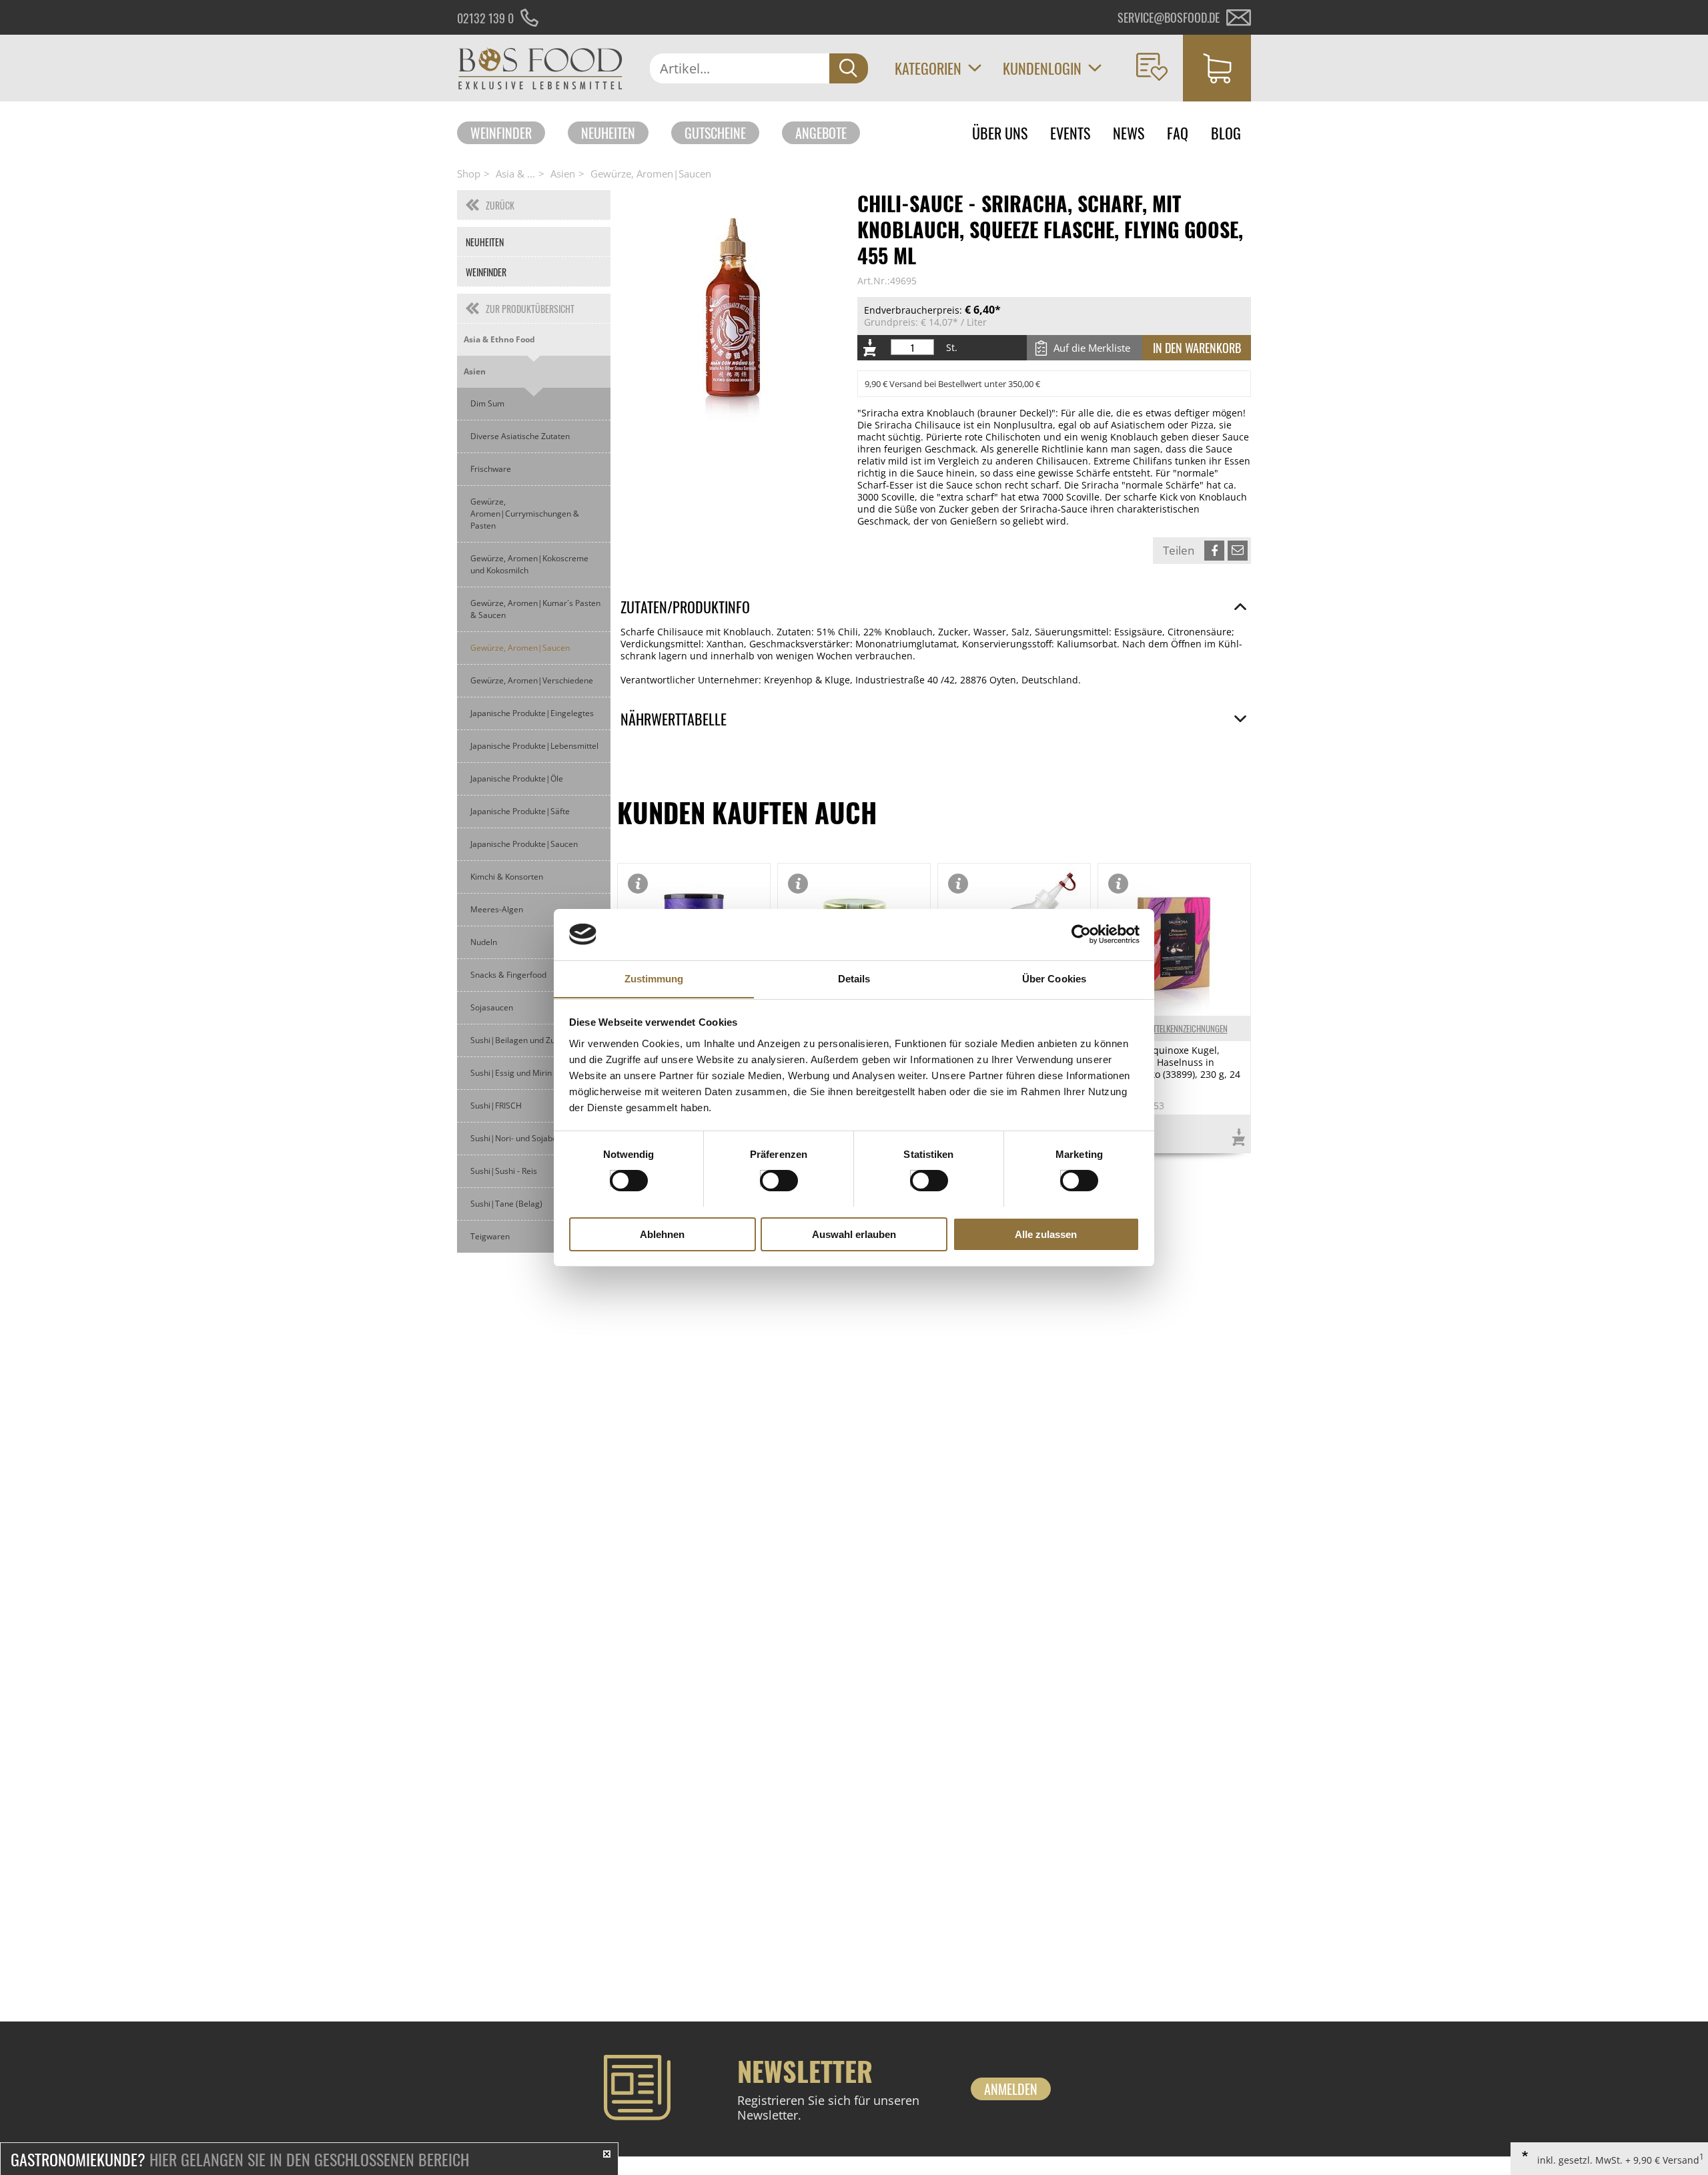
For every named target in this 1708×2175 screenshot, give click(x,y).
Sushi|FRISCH (496, 1106)
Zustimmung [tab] (654, 978)
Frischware (491, 469)
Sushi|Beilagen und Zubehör (524, 1040)
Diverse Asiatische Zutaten (520, 436)
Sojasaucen (492, 1007)
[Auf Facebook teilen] (1214, 551)
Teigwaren (490, 1236)
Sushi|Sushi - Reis (504, 1171)
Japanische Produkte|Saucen (524, 844)
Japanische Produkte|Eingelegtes (532, 713)
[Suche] (849, 68)
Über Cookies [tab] (1054, 978)
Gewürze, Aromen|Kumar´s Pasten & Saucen (535, 609)
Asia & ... (515, 174)
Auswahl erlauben (854, 1234)
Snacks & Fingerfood (508, 975)
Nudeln (484, 942)
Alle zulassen (1046, 1234)
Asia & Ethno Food (499, 339)
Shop (469, 174)
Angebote (821, 133)
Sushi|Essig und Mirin (511, 1073)
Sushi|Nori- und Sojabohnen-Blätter (537, 1138)
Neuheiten (608, 133)
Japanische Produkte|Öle (517, 779)
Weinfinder (501, 133)
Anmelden (1011, 2089)
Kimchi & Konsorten (507, 877)
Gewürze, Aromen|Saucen (651, 174)
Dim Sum (487, 403)
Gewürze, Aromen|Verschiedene (532, 680)
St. (952, 348)
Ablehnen (662, 1234)
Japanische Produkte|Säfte (520, 811)
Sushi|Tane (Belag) (506, 1204)
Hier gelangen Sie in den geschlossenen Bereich (240, 2159)
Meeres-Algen (497, 909)
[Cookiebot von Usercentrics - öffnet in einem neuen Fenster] (1081, 934)
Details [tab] (854, 978)
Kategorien (928, 68)
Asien (563, 174)
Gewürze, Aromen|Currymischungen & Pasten (525, 514)
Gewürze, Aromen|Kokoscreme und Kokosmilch (529, 564)
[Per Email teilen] (1238, 551)
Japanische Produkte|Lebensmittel (534, 746)
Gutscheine (715, 133)
